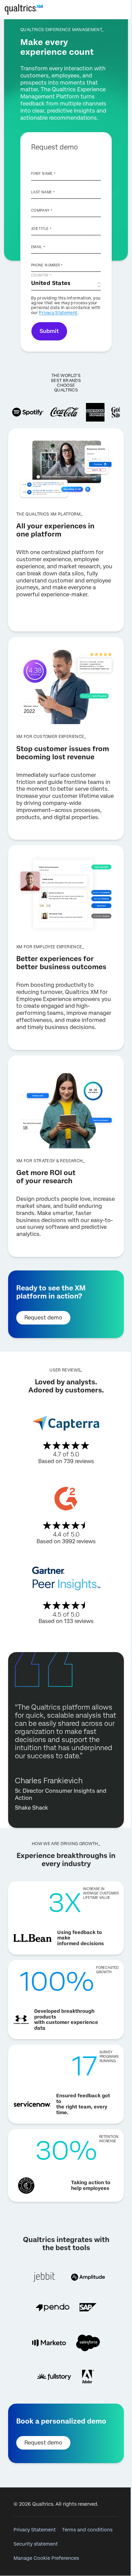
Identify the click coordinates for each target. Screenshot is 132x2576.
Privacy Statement (58, 313)
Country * (41, 275)
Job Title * (41, 229)
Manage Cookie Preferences (46, 2558)
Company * (42, 210)
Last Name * (43, 192)
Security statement (36, 2544)
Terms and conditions (87, 2530)
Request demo (43, 1318)
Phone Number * (47, 265)
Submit (49, 331)
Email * (38, 247)
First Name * (43, 173)
